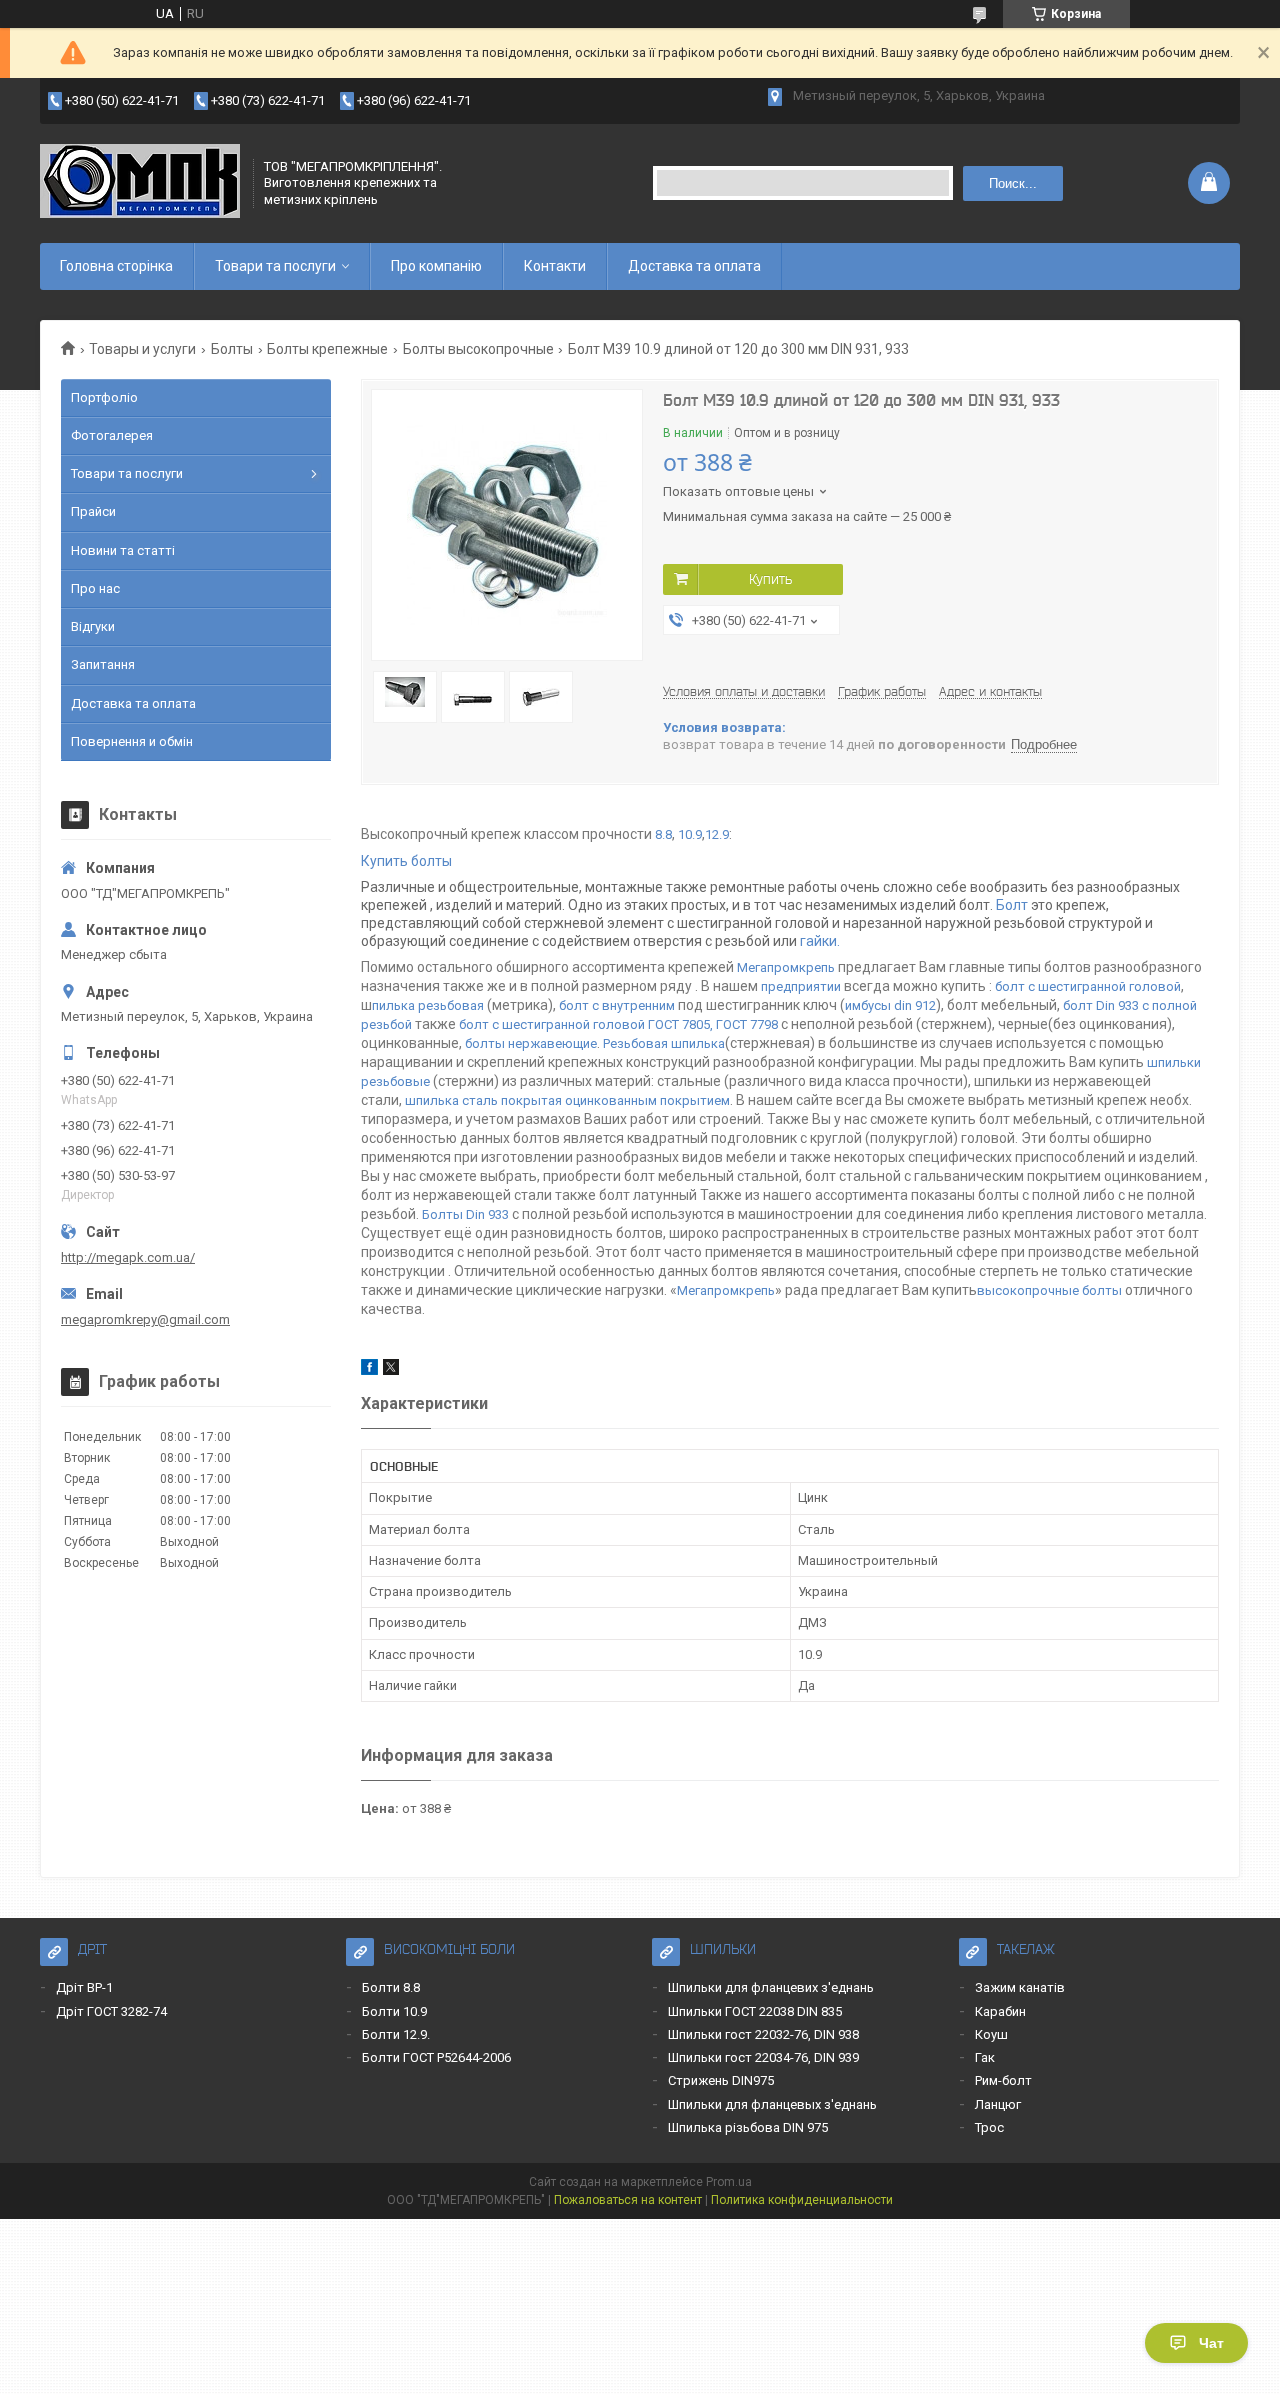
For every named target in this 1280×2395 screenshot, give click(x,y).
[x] (391, 1370)
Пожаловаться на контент (628, 2200)
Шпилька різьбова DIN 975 (748, 2127)
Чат (1211, 2343)
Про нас (95, 588)
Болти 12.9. (396, 2034)
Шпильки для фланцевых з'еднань (772, 2104)
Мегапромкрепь (786, 967)
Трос (989, 2127)
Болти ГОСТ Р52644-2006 (436, 2057)
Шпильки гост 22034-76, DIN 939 (763, 2057)
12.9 (717, 834)
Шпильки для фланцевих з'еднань (771, 1987)
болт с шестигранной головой (1088, 986)
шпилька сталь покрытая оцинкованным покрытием (567, 1100)
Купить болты (406, 861)
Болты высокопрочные (478, 349)
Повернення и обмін (132, 741)
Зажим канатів (1020, 1987)
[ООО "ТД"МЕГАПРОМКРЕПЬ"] (140, 183)
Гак (985, 2057)
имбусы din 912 (890, 1005)
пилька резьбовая (428, 1005)
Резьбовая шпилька (664, 1043)
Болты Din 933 (465, 1214)
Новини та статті (123, 550)
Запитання (103, 664)
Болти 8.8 (391, 1987)
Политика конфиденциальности (802, 2200)
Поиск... (1013, 183)
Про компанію (436, 266)
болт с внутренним (617, 1005)
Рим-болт (1003, 2080)
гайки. (820, 941)
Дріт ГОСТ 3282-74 (111, 2011)
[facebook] (369, 1370)
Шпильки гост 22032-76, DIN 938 (763, 2034)
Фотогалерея (112, 435)
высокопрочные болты (1049, 1290)
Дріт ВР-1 (84, 1987)
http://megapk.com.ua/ (128, 1257)
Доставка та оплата (694, 266)
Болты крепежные (327, 349)
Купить (770, 579)
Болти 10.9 (394, 2011)
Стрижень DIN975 (721, 2080)
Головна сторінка (116, 266)
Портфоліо (104, 397)
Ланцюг (998, 2104)
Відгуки (93, 626)
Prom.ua (729, 2182)
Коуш (991, 2034)
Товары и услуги (142, 349)
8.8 (663, 834)
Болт (1013, 905)
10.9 (690, 834)
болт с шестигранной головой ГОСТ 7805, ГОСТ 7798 (618, 1024)
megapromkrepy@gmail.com (145, 1319)
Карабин (1000, 2011)
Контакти (555, 266)
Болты (232, 349)
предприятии (802, 986)
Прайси (93, 511)
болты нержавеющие (531, 1043)
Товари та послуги (275, 266)
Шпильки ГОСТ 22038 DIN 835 (755, 2011)
